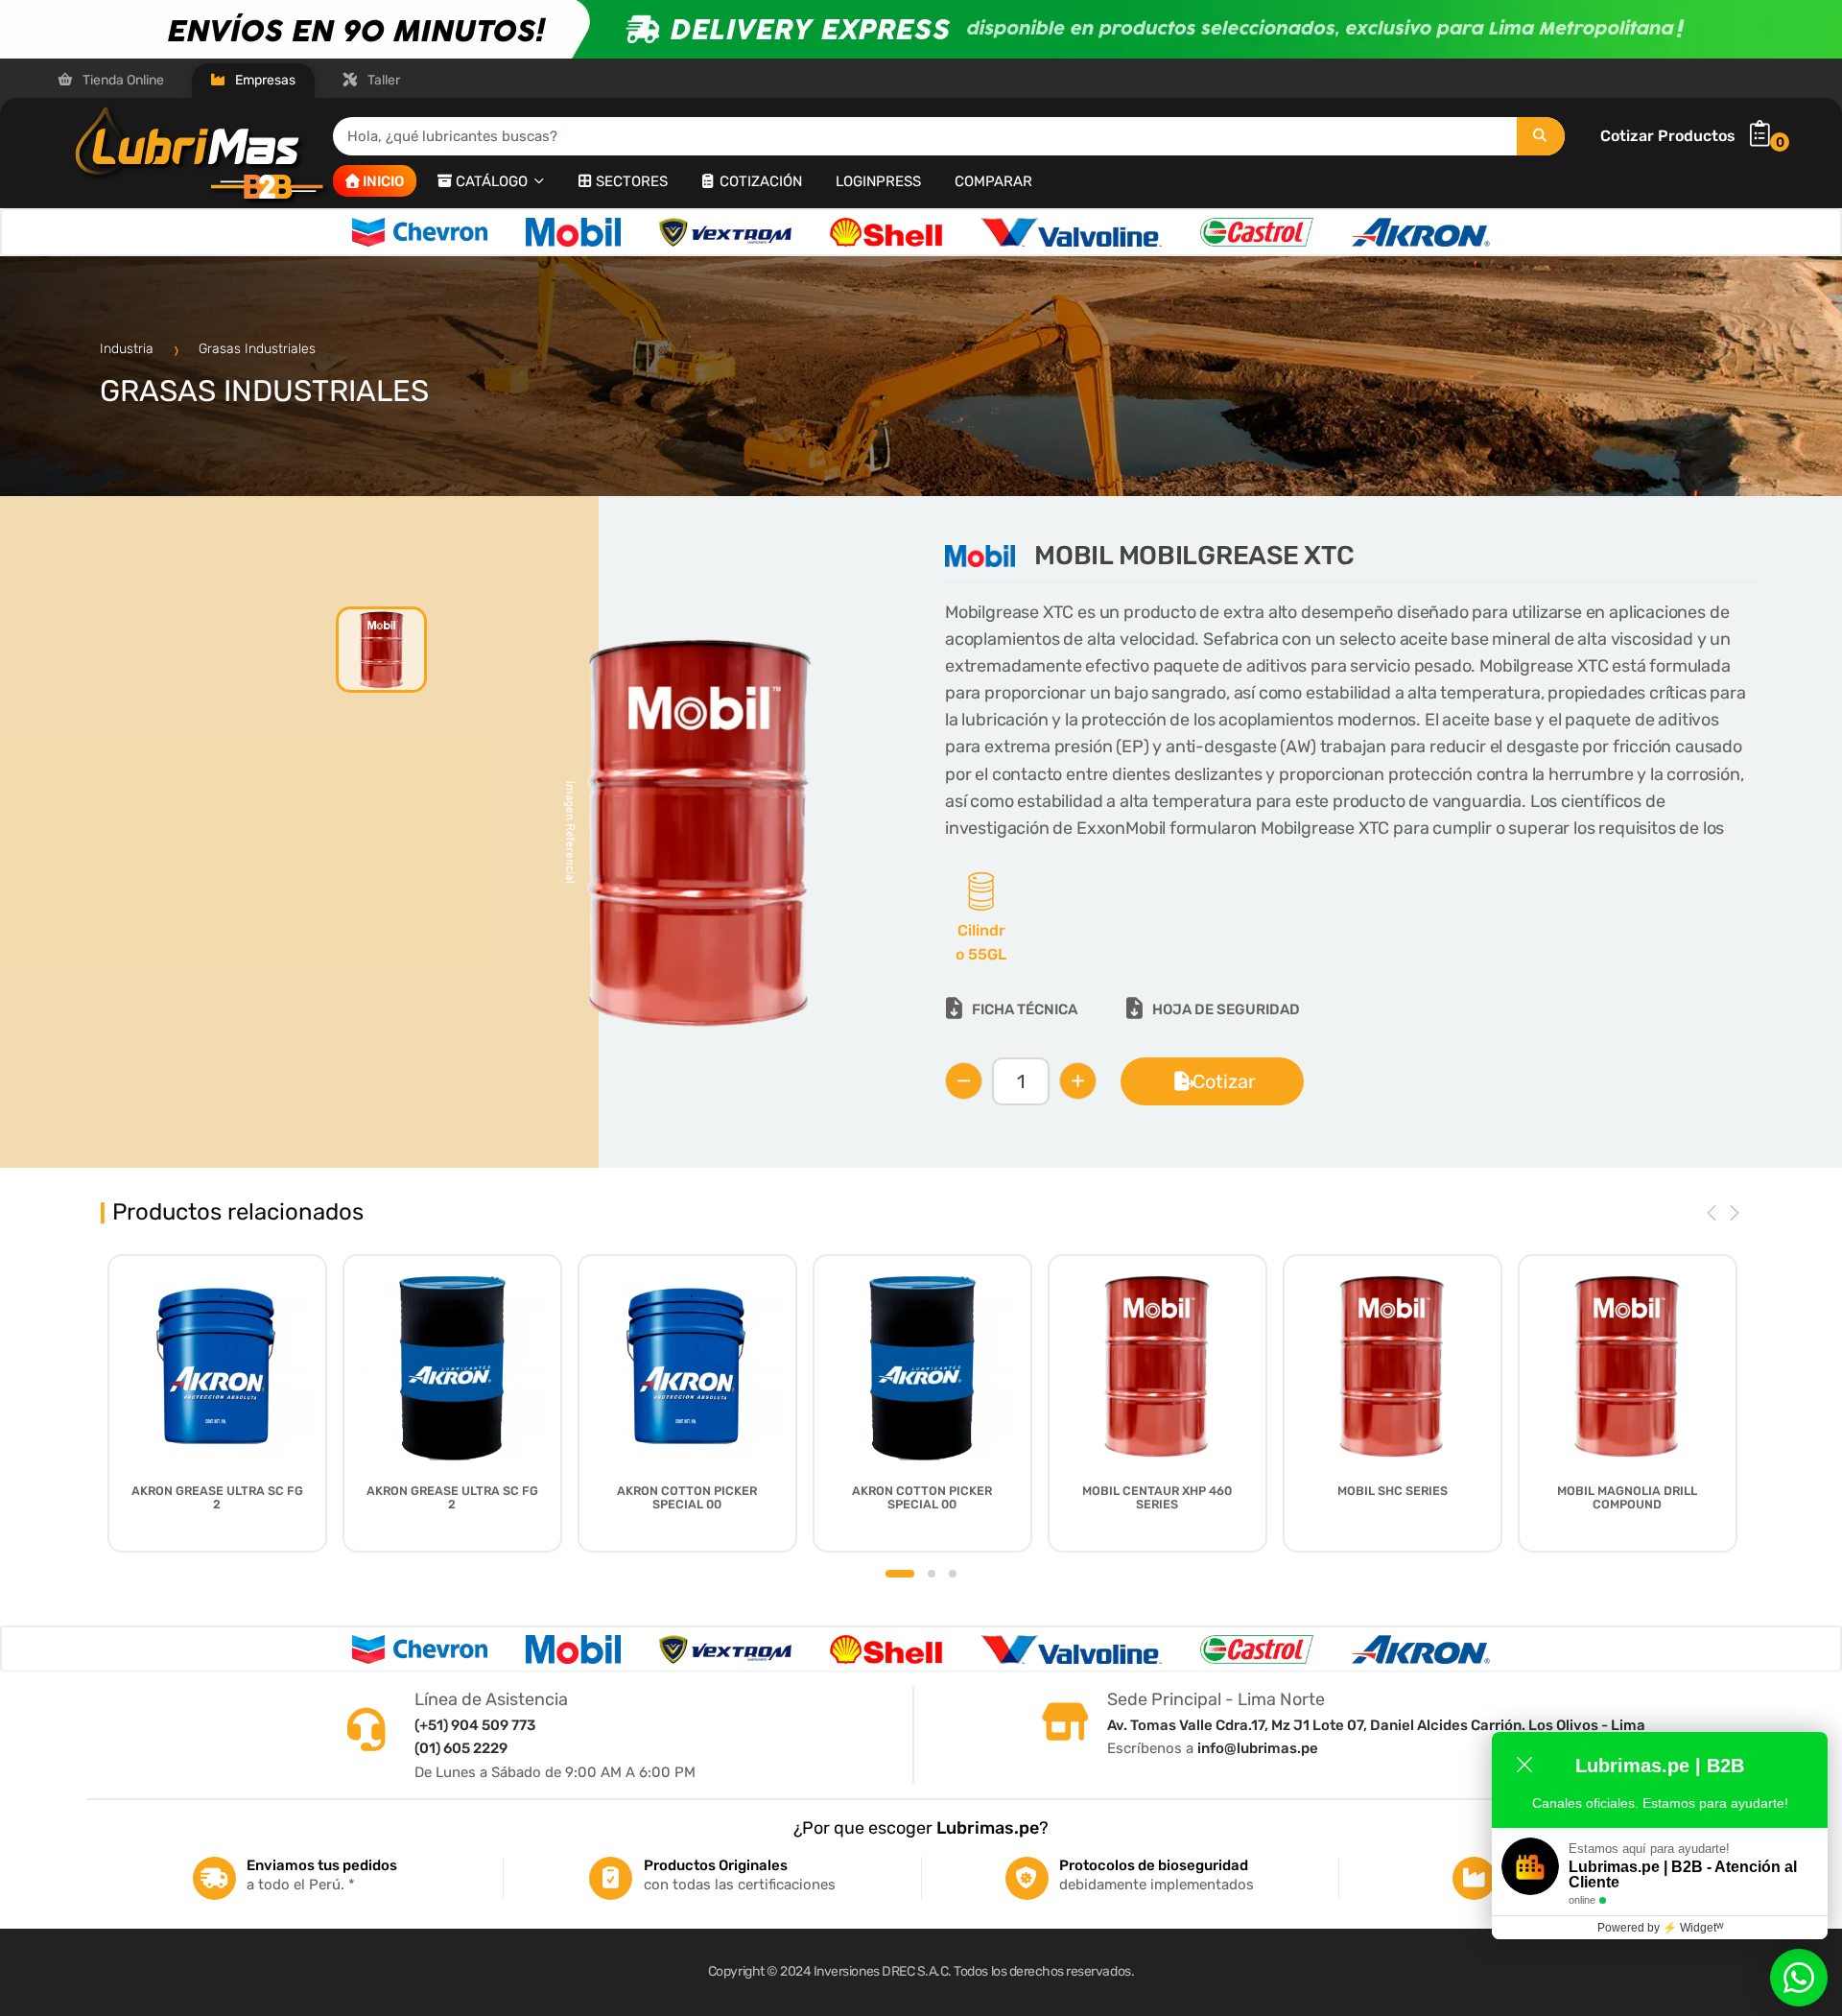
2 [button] (932, 1574)
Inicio (383, 181)
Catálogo (494, 181)
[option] (420, 232)
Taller (382, 80)
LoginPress (878, 181)
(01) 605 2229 (461, 1748)
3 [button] (953, 1574)
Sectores (632, 181)
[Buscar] (1541, 136)
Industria (129, 349)
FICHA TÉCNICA (1025, 1009)
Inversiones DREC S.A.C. (883, 1971)
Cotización (761, 181)
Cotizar (1224, 1081)
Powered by (1660, 1928)
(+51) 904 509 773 (475, 1725)
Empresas (264, 80)
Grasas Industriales (257, 349)
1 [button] (900, 1574)
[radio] (981, 920)
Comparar (993, 181)
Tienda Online (122, 80)
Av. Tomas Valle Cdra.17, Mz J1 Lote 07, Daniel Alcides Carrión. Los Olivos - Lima (1376, 1725)
